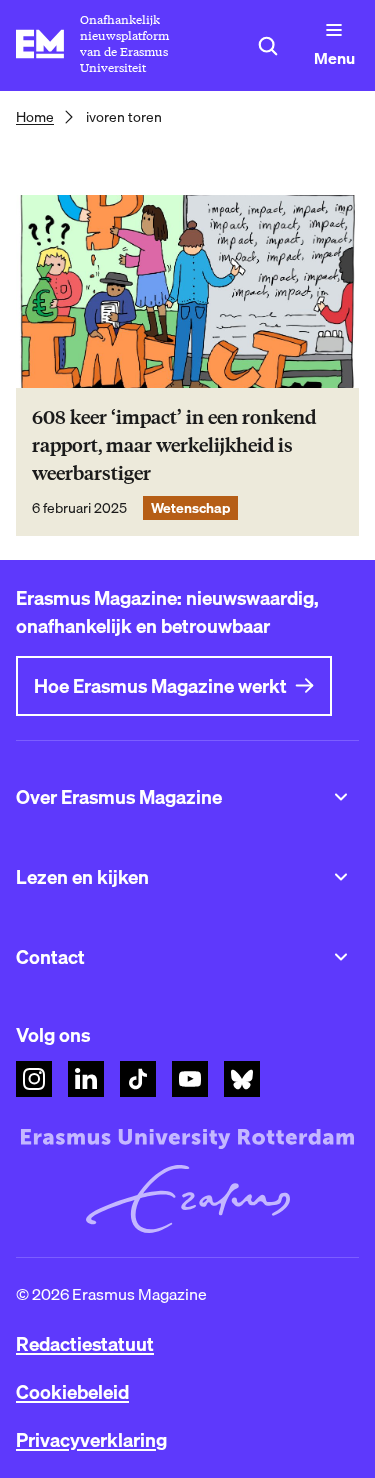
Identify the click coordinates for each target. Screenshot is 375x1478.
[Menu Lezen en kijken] (341, 877)
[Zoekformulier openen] (268, 46)
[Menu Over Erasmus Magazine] (341, 797)
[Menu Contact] (341, 957)
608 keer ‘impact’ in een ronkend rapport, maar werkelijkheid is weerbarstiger (174, 445)
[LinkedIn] (86, 1079)
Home (35, 117)
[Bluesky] (242, 1079)
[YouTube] (190, 1079)
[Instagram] (34, 1079)
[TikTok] (138, 1079)
